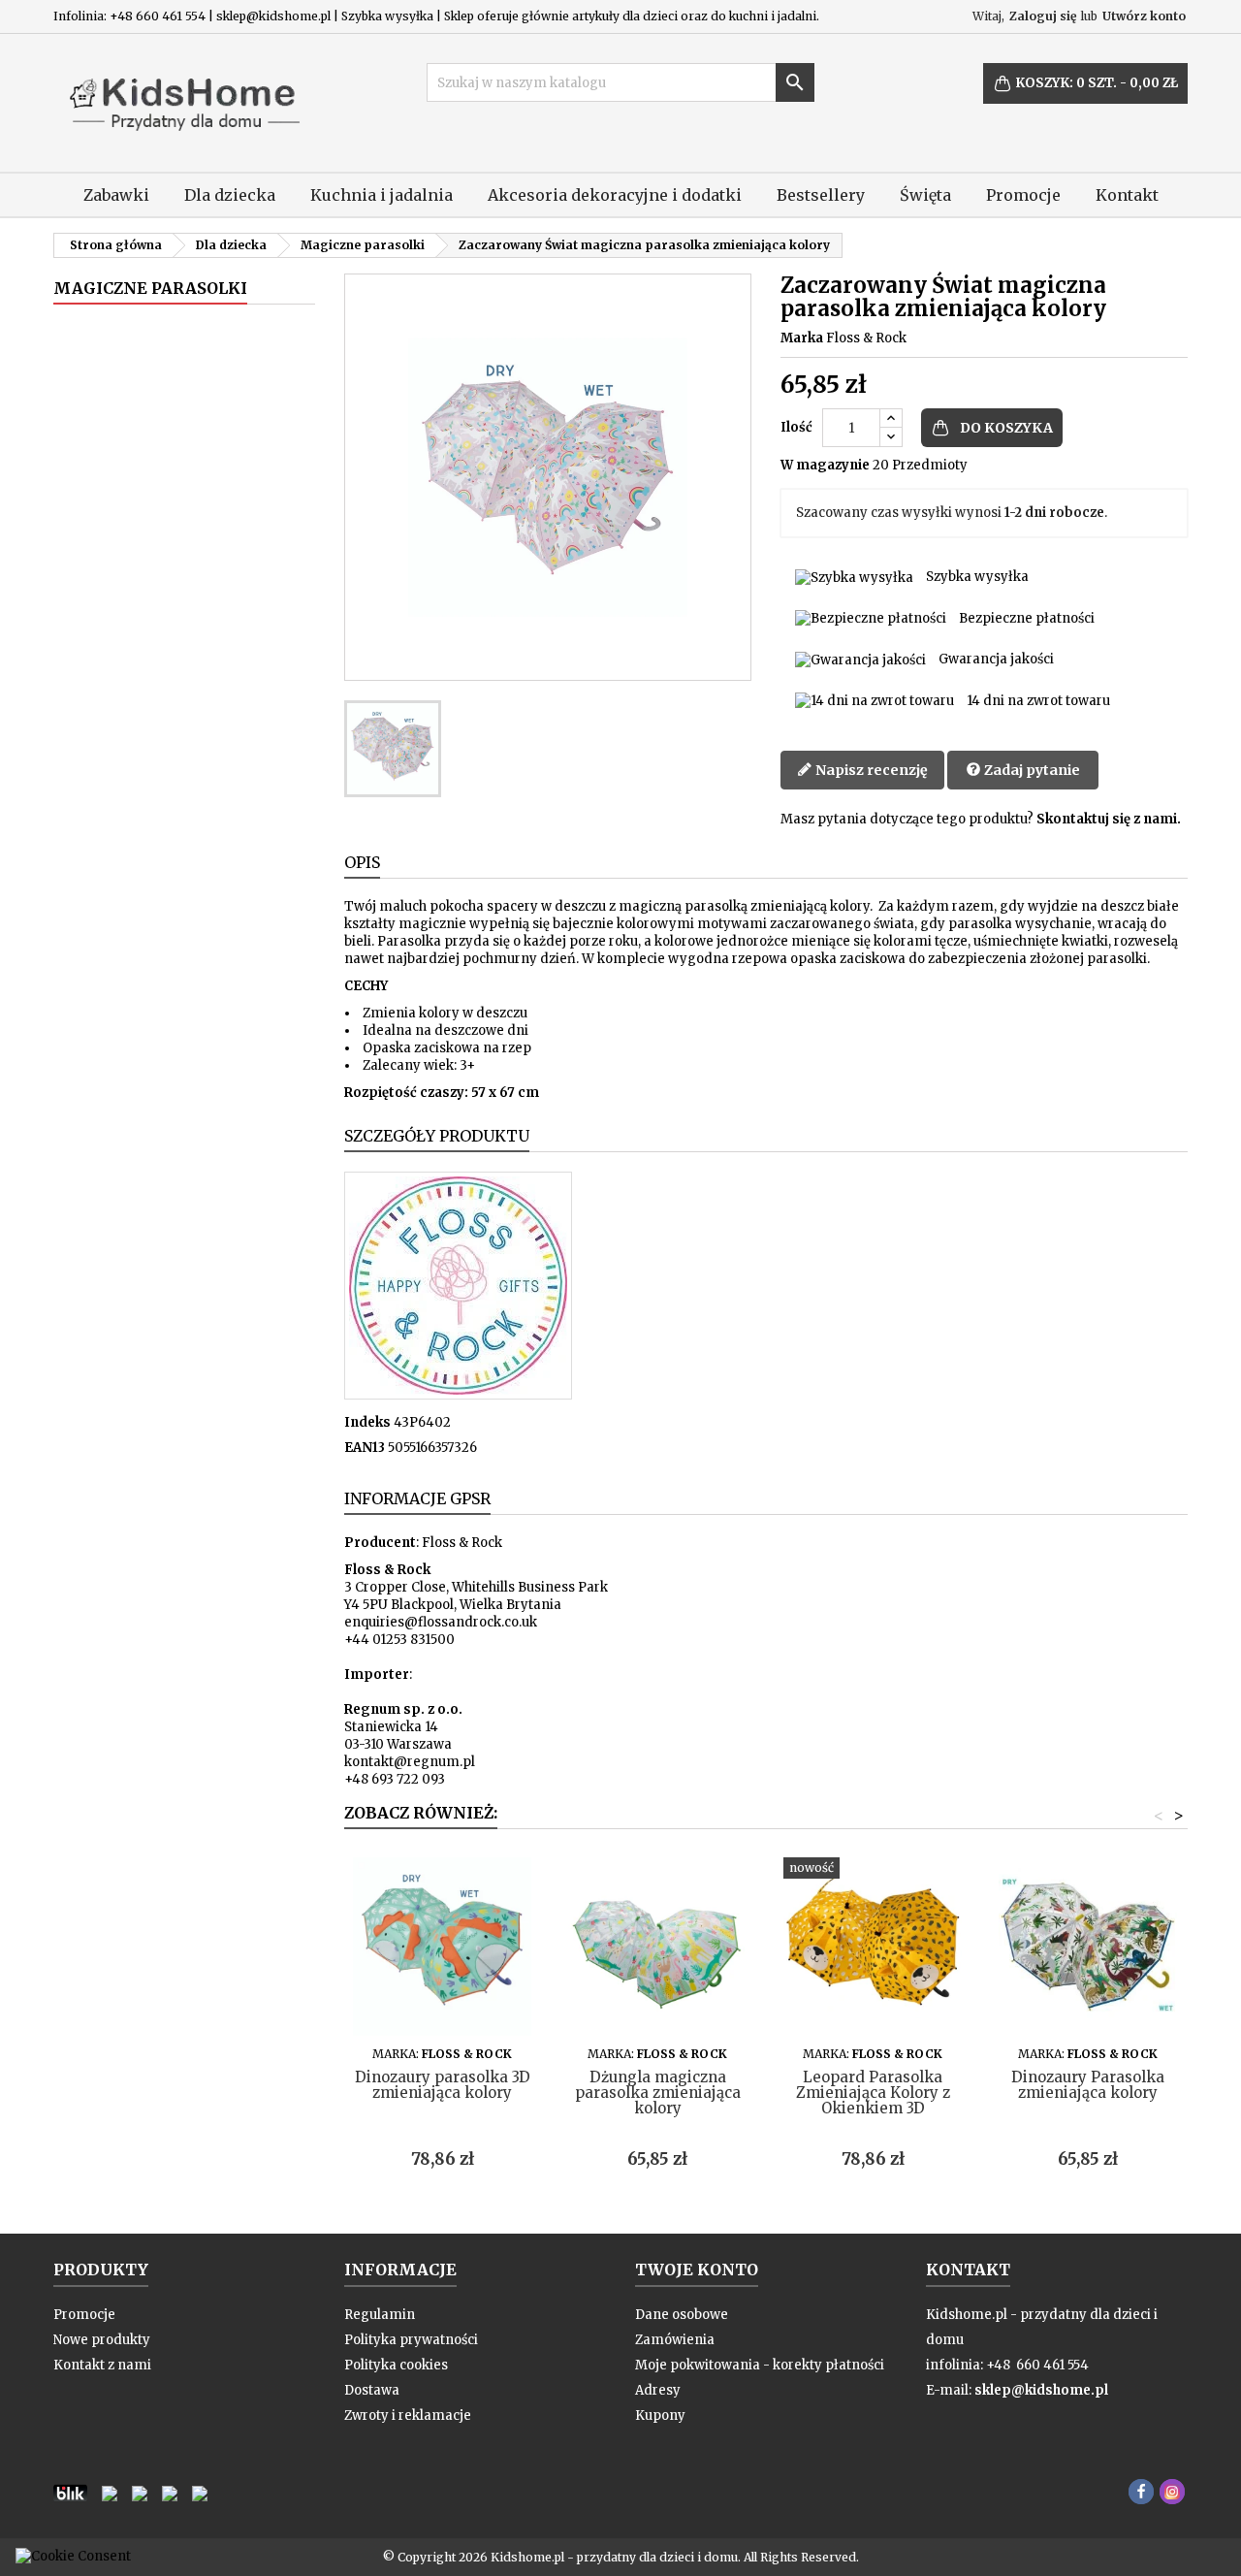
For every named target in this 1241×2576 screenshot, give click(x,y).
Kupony (660, 2415)
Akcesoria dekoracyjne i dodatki (615, 195)
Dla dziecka (230, 195)
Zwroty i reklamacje (408, 2415)
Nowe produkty (102, 2340)
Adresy (658, 2390)
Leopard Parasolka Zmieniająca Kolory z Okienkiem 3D (873, 2093)
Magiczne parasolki (150, 288)
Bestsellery (821, 195)
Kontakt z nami (102, 2365)
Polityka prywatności (411, 2340)
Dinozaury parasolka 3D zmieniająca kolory (443, 2085)
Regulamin (380, 2315)
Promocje (1023, 195)
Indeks (367, 1422)
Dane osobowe (682, 2315)
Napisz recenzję (870, 770)
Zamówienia (675, 2340)
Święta (925, 195)
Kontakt (1127, 195)
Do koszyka (1006, 428)
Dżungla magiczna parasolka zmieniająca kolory (658, 2093)
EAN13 (365, 1448)
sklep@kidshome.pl (1041, 2390)
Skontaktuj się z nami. (1109, 819)
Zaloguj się (1043, 16)
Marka (802, 338)
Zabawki (116, 195)
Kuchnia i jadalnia (382, 195)
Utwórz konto (1144, 16)
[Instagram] (1172, 2492)
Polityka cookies (396, 2365)
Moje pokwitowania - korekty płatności (760, 2365)
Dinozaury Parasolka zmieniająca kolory (1088, 2085)
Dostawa (372, 2390)
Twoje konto (697, 2270)
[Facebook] (1141, 2492)
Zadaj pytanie (1031, 770)
